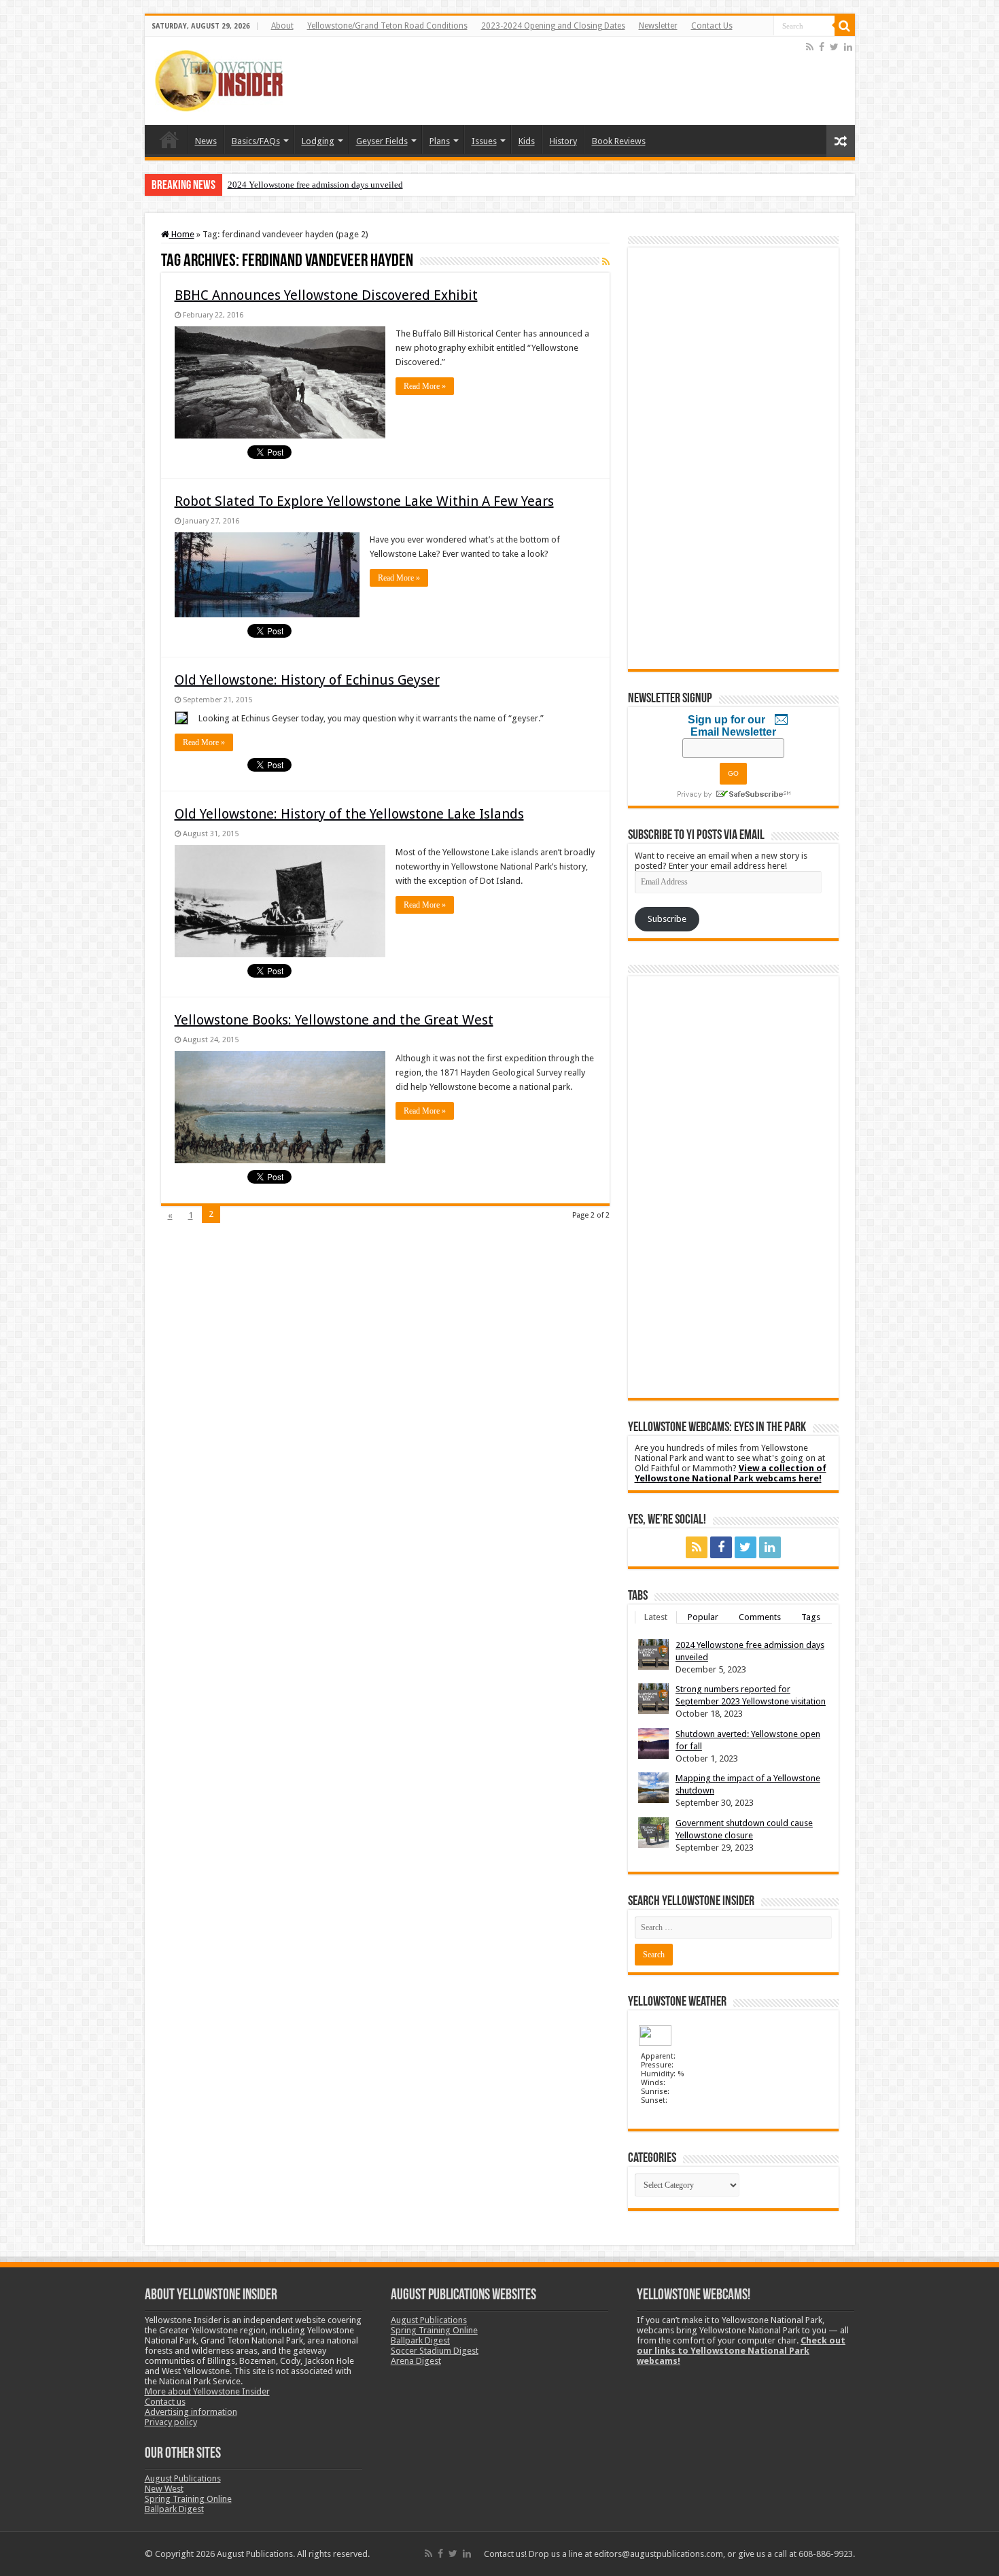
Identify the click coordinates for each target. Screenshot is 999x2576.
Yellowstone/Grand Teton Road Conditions (387, 26)
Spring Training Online (188, 2499)
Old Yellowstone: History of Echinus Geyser (307, 680)
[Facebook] (822, 47)
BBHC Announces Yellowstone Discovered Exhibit (326, 295)
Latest (656, 1617)
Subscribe (667, 919)
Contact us (165, 2402)
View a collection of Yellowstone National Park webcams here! (731, 1473)
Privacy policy (171, 2422)
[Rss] (810, 47)
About (282, 26)
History (563, 141)
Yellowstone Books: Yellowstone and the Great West (334, 1020)
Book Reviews (619, 141)
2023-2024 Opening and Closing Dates (553, 26)
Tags (811, 1617)
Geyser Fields (382, 141)
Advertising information (191, 2412)
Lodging (318, 141)
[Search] (845, 26)
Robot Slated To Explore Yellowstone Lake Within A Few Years (364, 501)
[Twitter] (834, 47)
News (206, 141)
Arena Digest (416, 2361)
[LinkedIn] (848, 47)
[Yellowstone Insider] (219, 78)
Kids (527, 141)
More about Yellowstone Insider (207, 2391)
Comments (760, 1617)
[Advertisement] (556, 81)
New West (164, 2489)
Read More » (425, 386)
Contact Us (712, 26)
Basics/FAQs (256, 141)
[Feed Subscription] (606, 262)
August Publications (183, 2478)
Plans (440, 141)
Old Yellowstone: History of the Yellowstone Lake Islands (349, 814)
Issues (484, 141)
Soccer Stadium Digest (435, 2351)
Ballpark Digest (174, 2509)
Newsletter (658, 26)
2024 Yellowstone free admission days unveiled (315, 185)
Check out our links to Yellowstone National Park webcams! (741, 2351)
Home (169, 139)
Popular (703, 1617)
